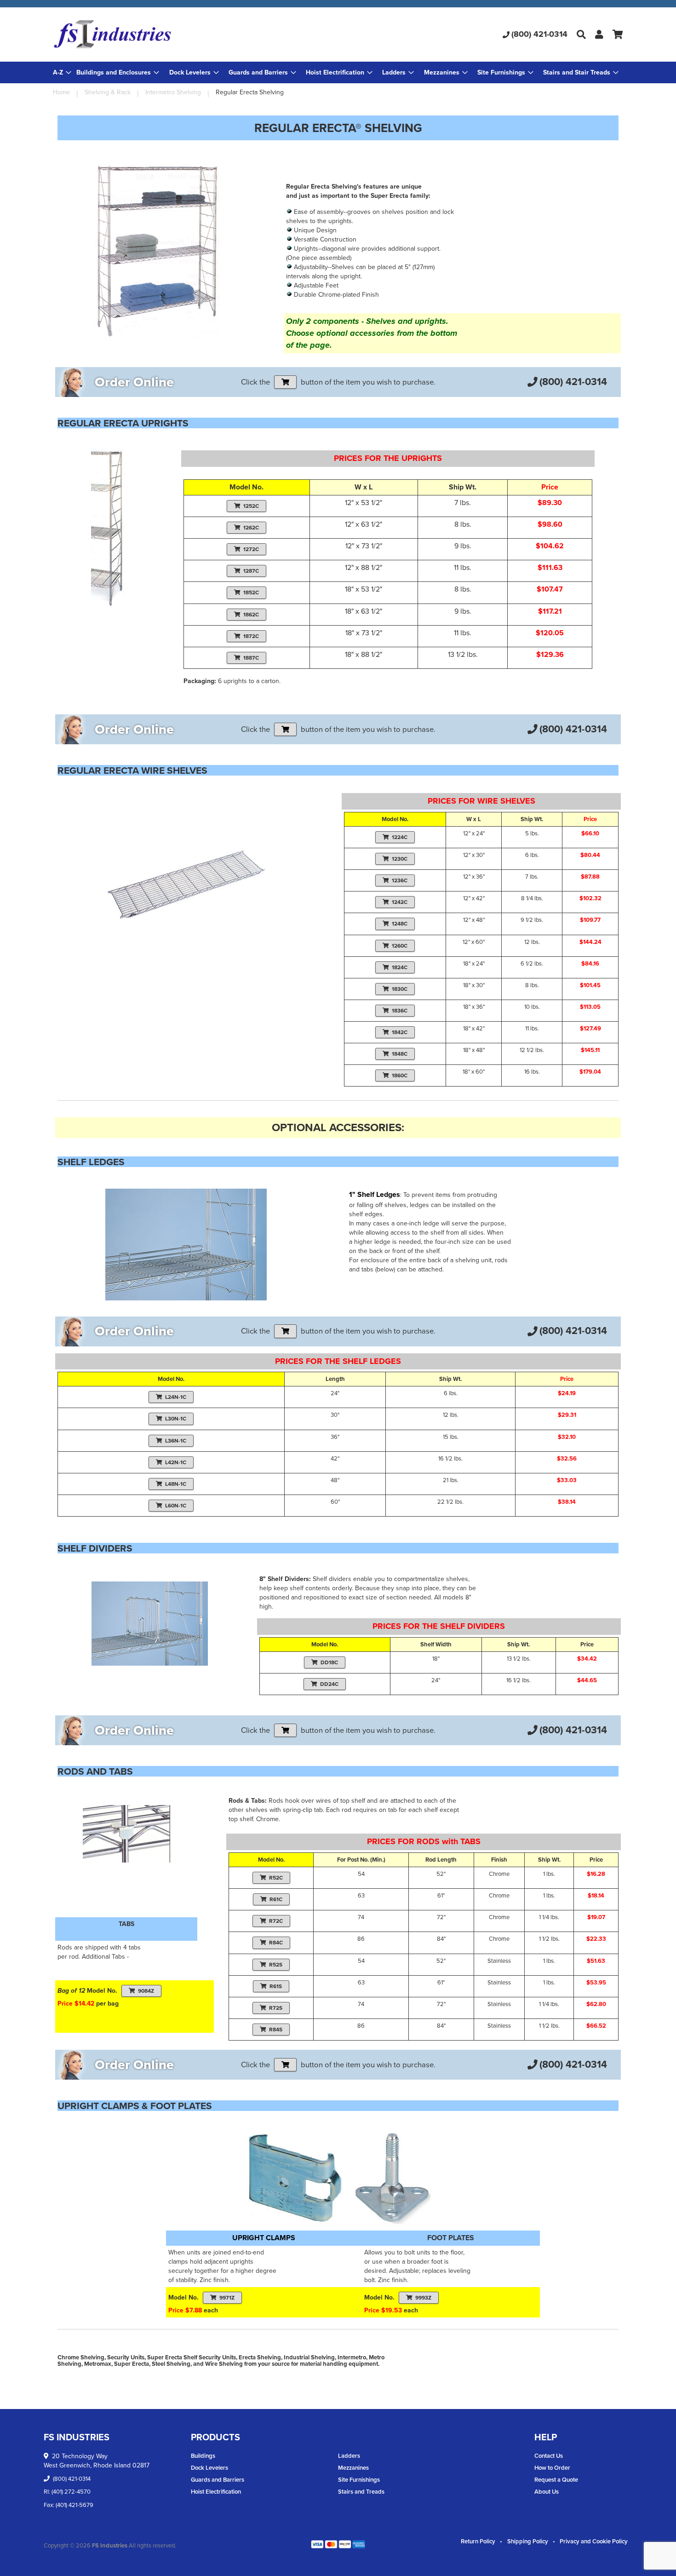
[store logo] (148, 34)
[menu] (338, 72)
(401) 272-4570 (71, 2492)
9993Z (423, 2298)
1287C (251, 571)
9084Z (146, 1991)
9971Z (227, 2298)
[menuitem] (118, 72)
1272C (251, 549)
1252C (251, 506)
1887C (251, 658)
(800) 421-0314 (539, 34)
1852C (251, 592)
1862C (251, 615)
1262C (251, 528)
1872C (251, 636)
